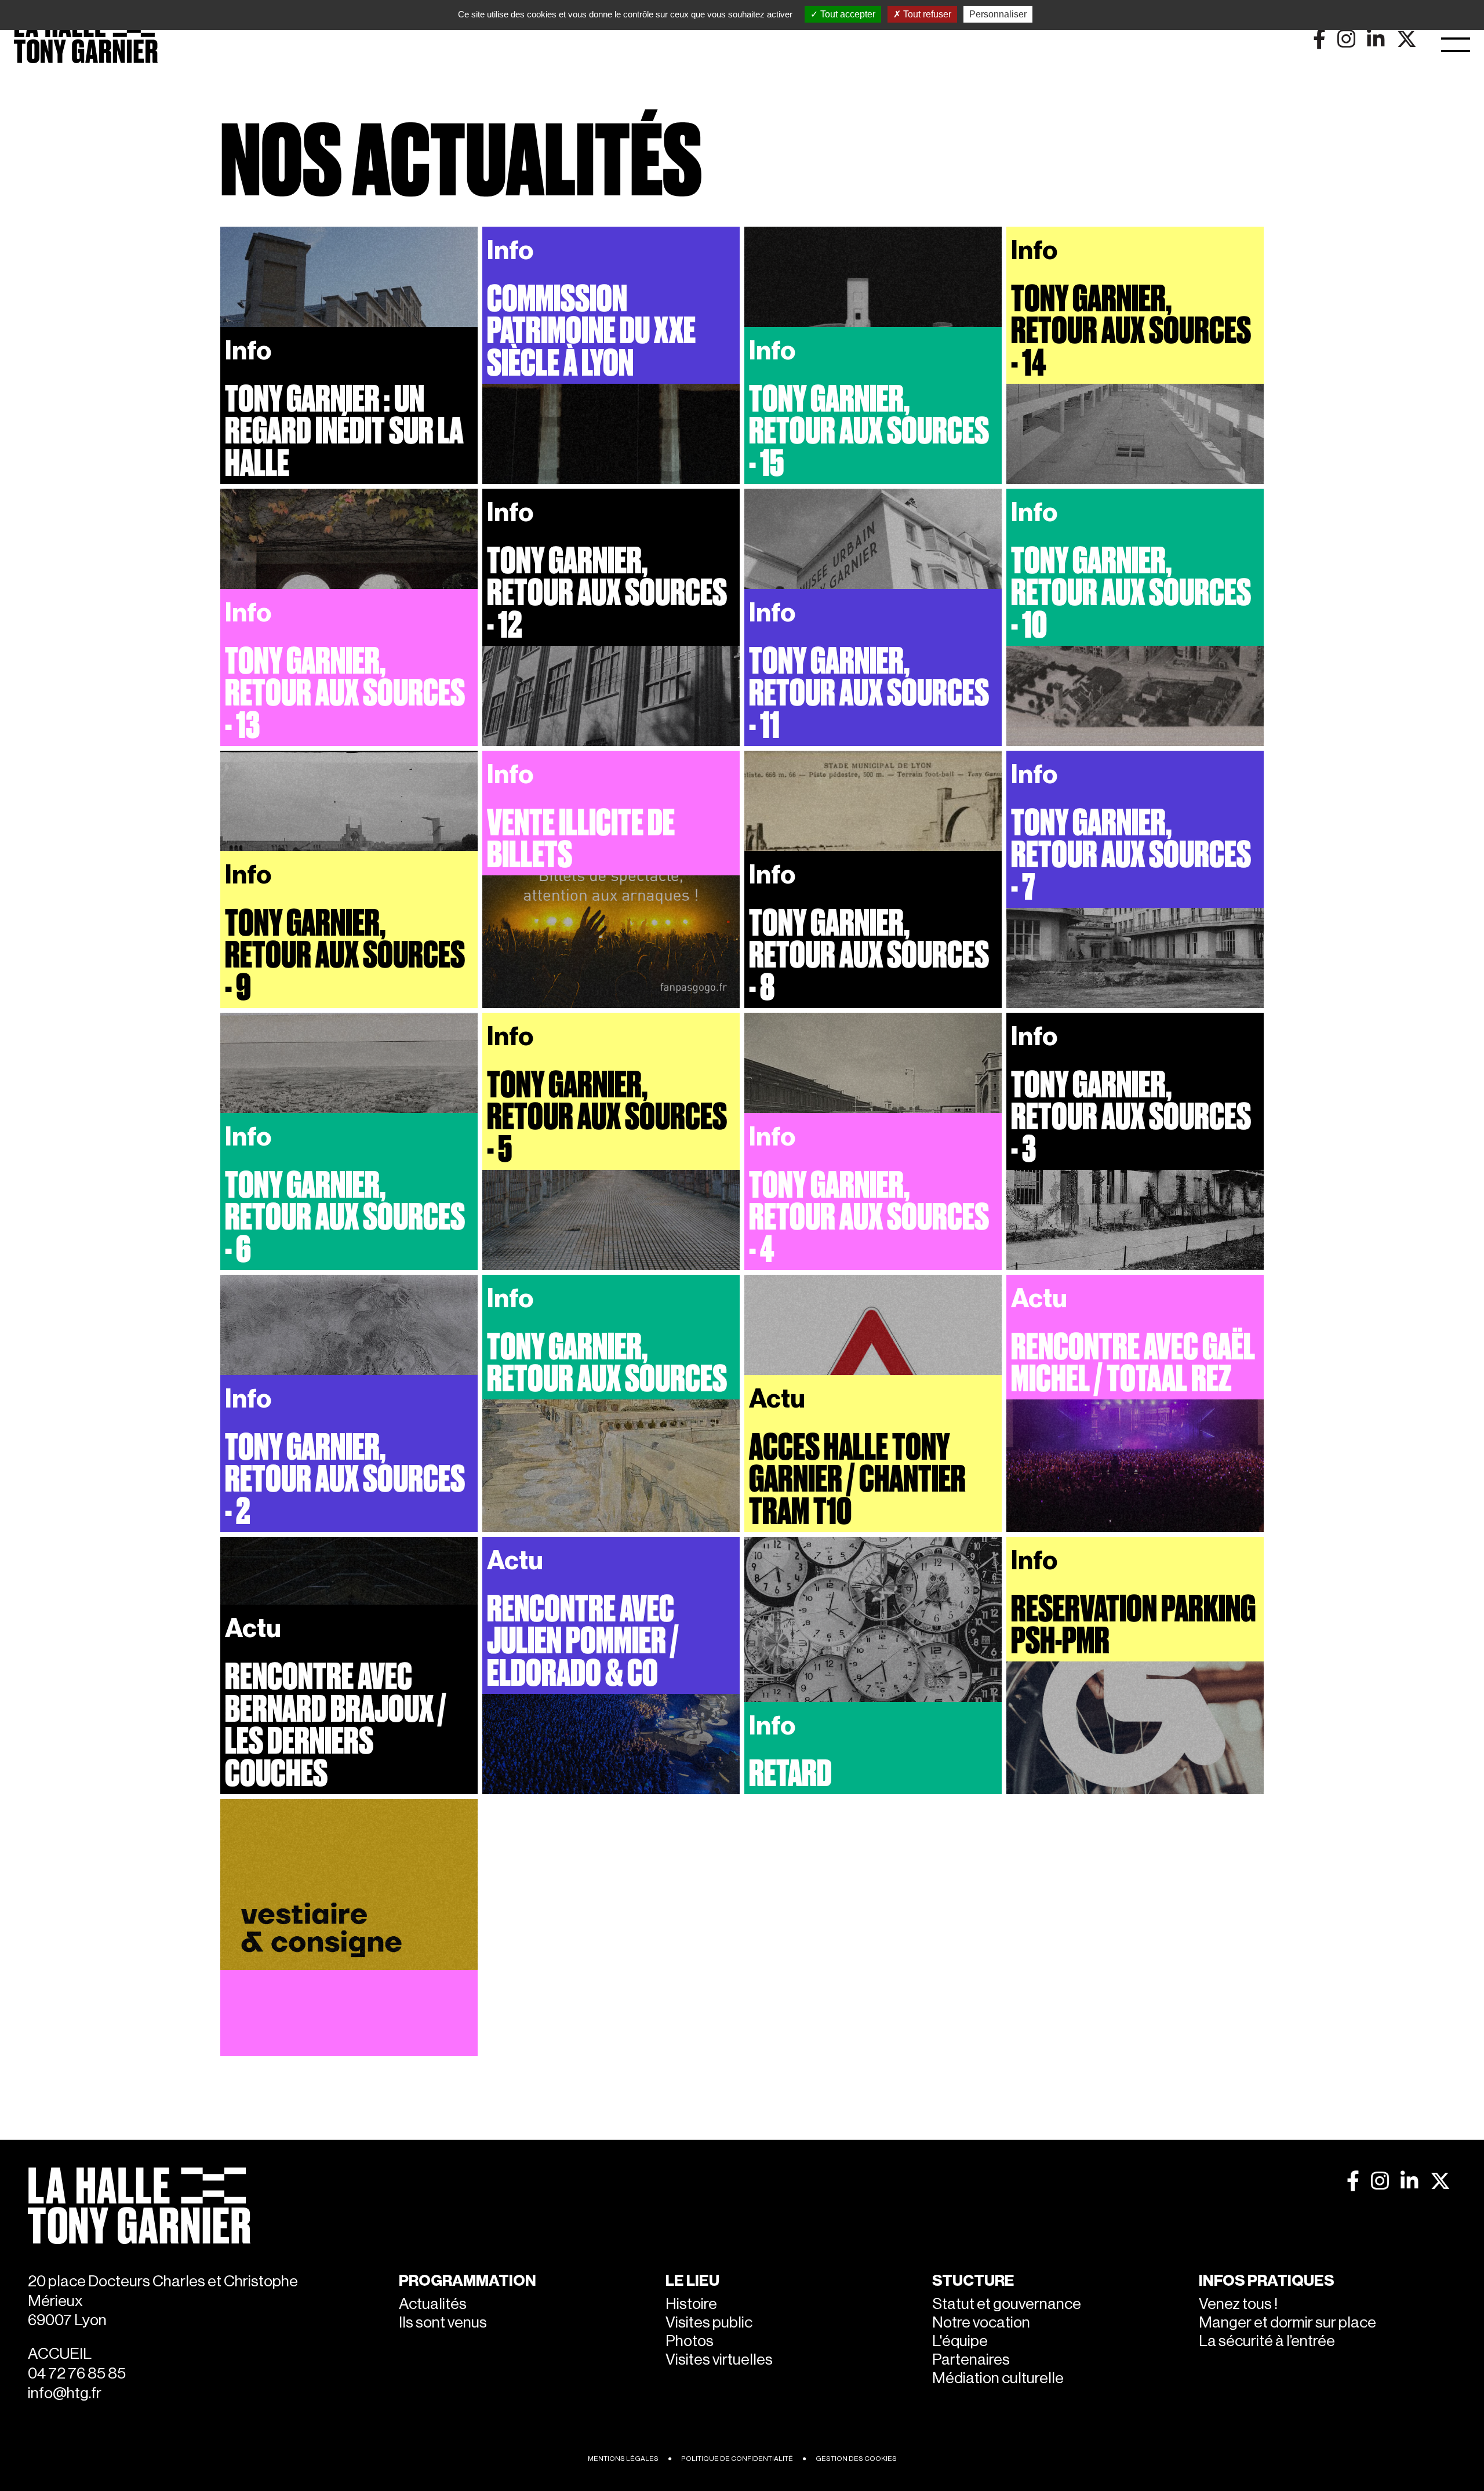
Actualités (433, 2304)
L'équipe (960, 2341)
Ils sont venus (443, 2323)
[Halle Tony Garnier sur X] (1440, 2181)
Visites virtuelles (719, 2360)
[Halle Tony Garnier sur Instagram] (1380, 2181)
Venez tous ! (1238, 2304)
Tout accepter (847, 14)
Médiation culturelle (998, 2378)
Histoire (691, 2304)
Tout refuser (926, 14)
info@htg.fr (65, 2393)
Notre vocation (981, 2323)
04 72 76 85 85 (77, 2374)
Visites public (709, 2323)
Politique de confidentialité (737, 2459)
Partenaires (971, 2360)
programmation (468, 2281)
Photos (690, 2341)
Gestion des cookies (856, 2459)
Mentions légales (623, 2459)
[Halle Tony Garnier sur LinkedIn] (1410, 2181)
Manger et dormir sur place (1287, 2323)
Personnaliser (998, 14)
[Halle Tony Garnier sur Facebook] (1353, 2181)
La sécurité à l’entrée (1267, 2341)
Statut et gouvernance (1007, 2304)
